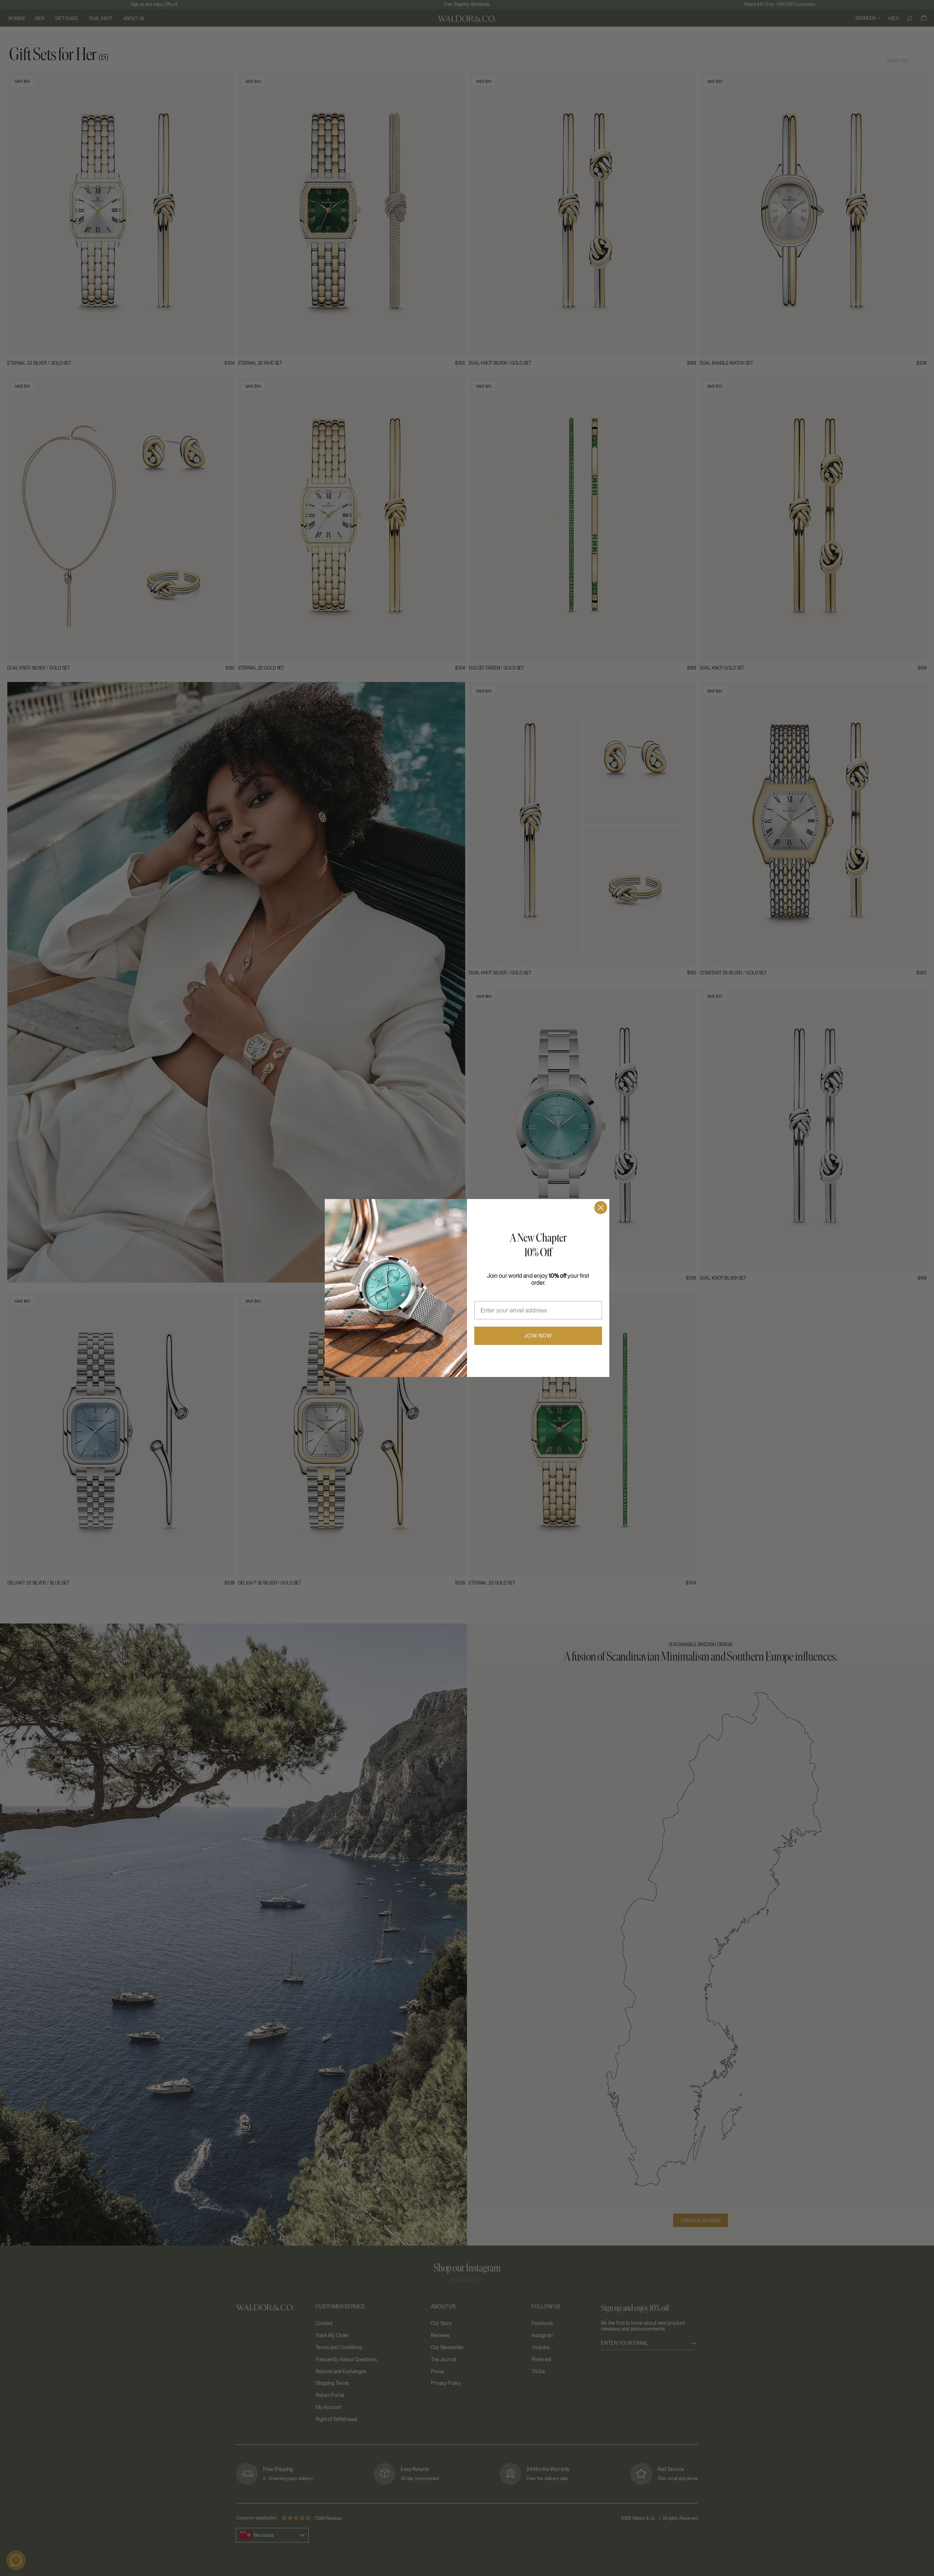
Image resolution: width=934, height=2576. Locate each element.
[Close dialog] (601, 1208)
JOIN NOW (538, 1336)
